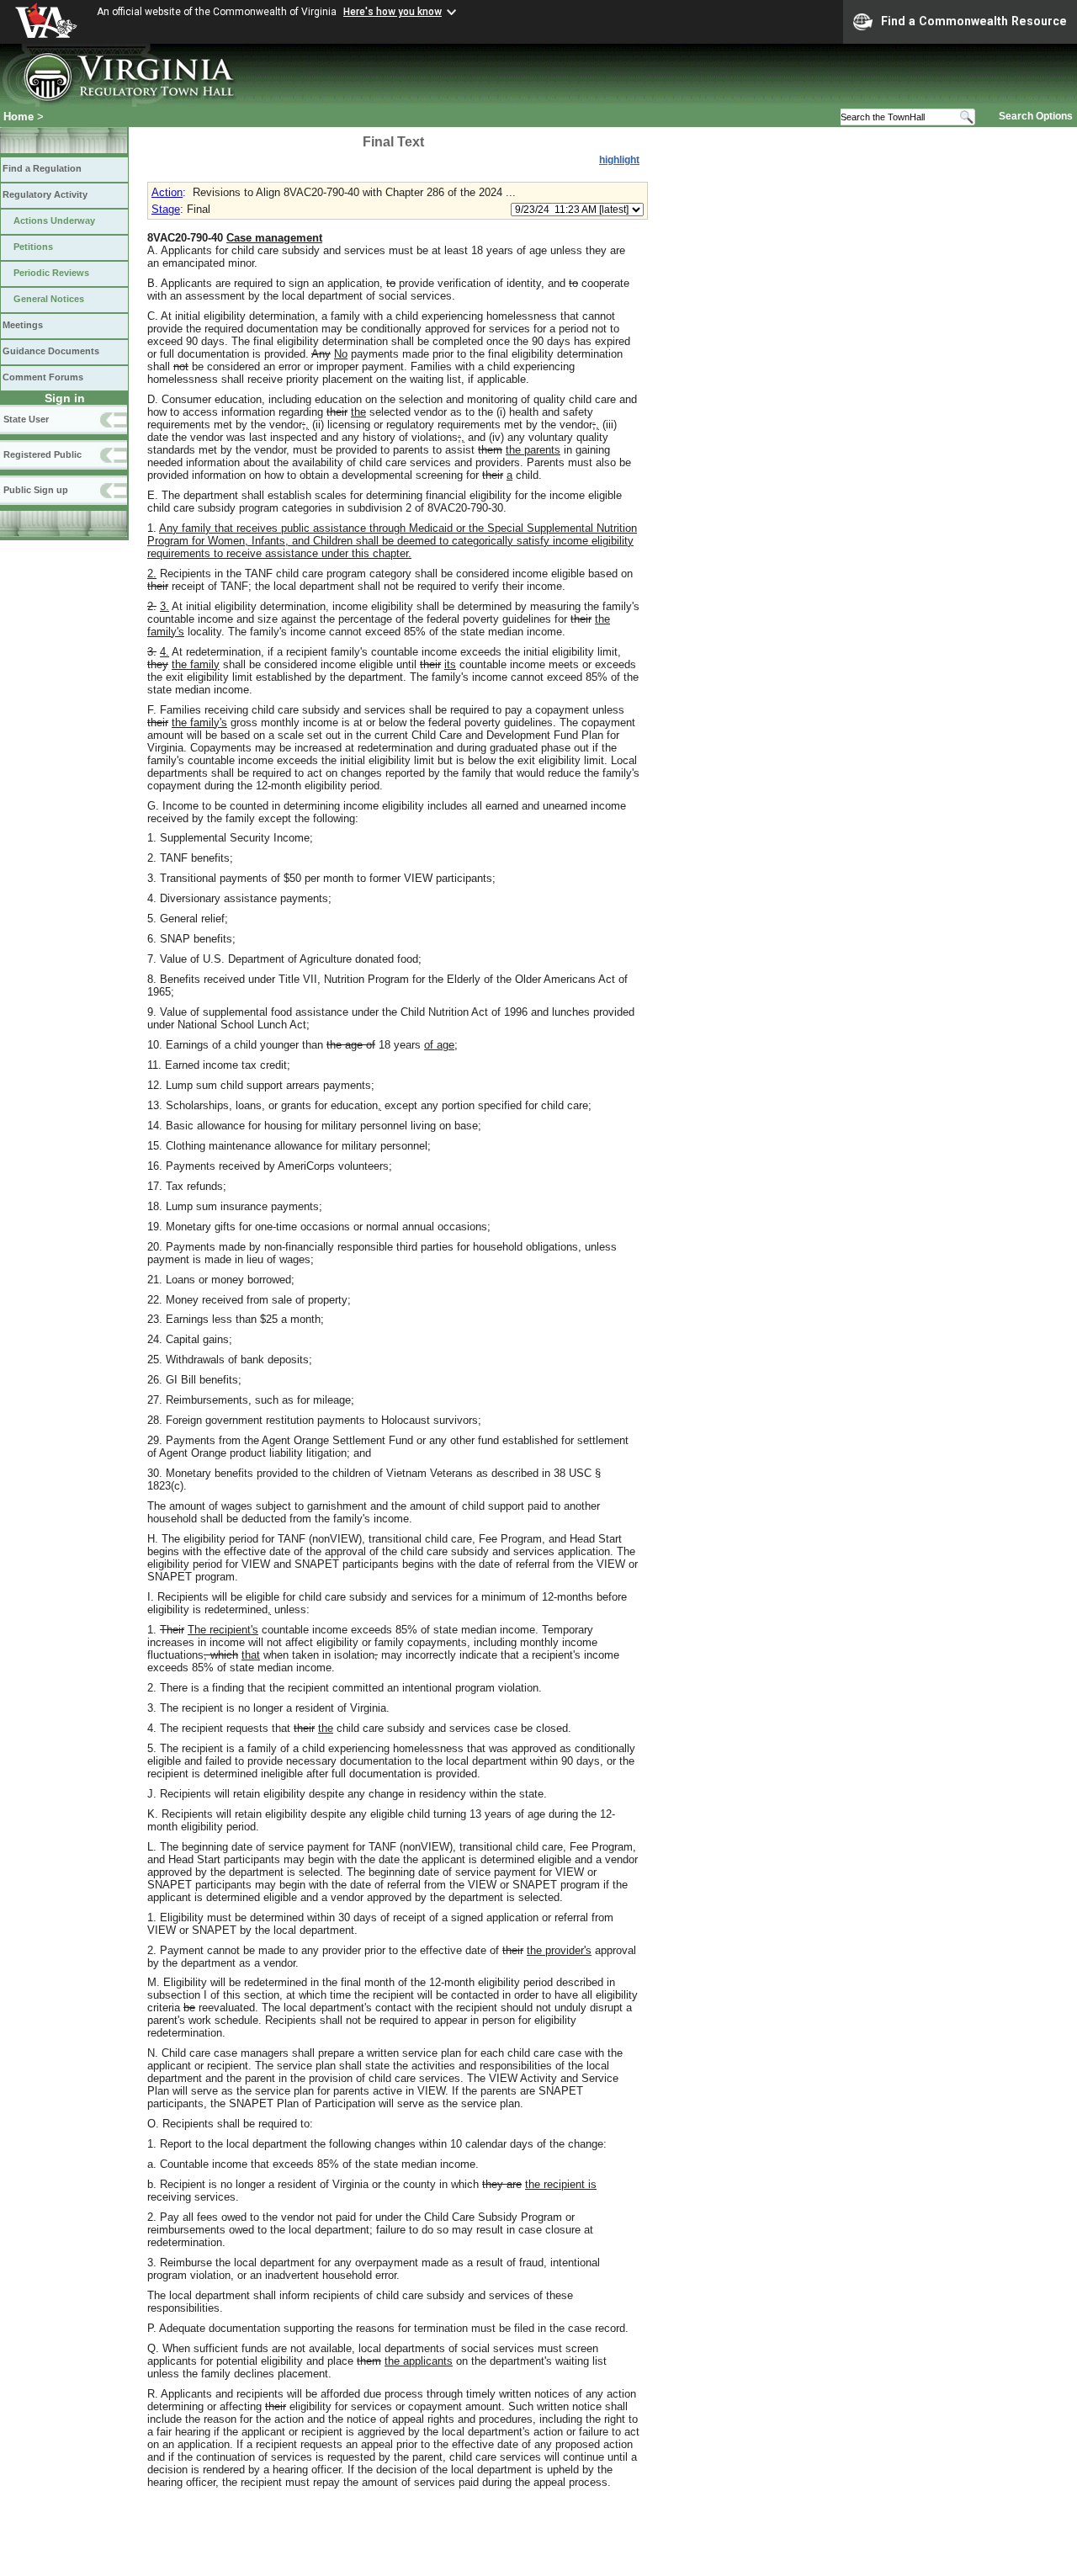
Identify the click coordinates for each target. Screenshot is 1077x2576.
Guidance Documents (51, 351)
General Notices (49, 299)
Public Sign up (36, 490)
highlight (619, 160)
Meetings (23, 325)
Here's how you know (393, 12)
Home (19, 117)
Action (167, 192)
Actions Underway (54, 220)
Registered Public (42, 454)
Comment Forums (43, 377)
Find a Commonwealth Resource (974, 21)
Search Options (1036, 116)
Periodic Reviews (51, 273)
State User (26, 419)
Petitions (33, 247)
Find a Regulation (42, 168)
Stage (166, 209)
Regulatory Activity (45, 194)
